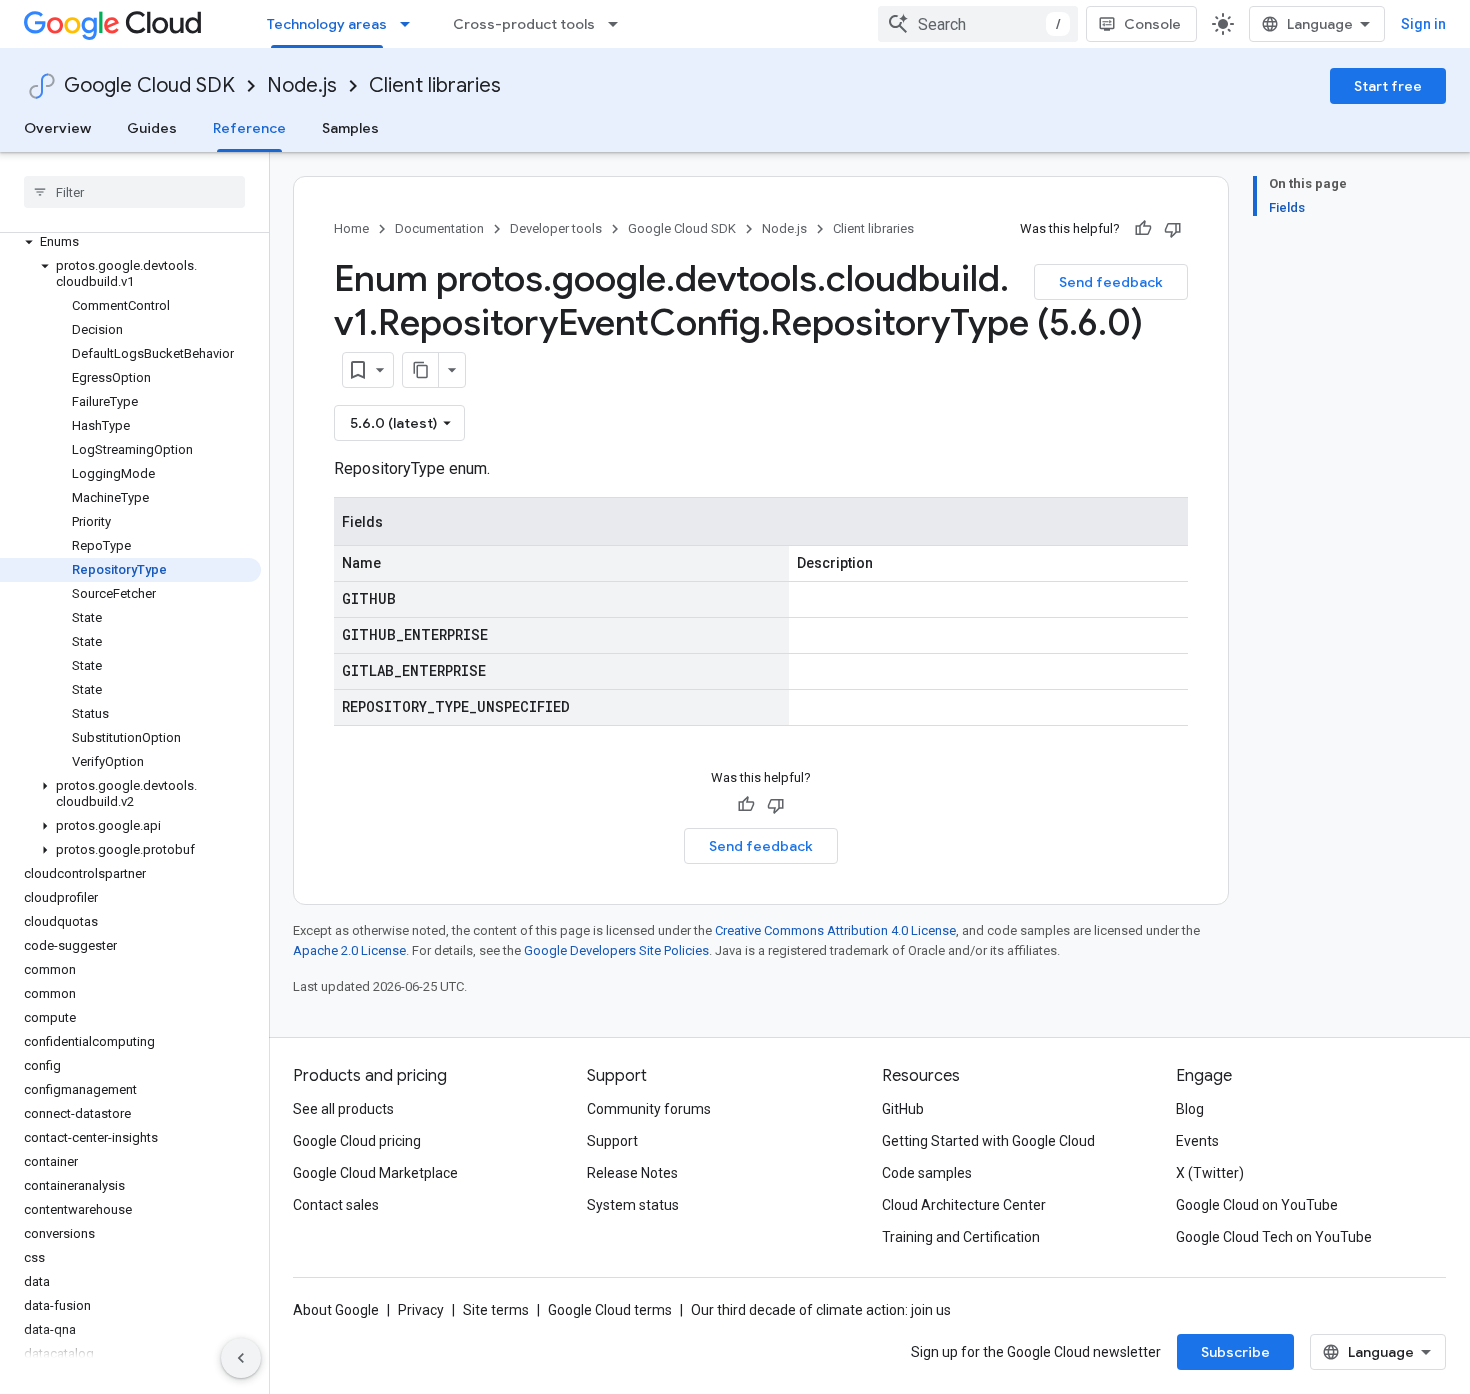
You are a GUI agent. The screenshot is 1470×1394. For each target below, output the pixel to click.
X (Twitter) (1210, 1173)
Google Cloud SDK (149, 85)
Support (612, 1141)
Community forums (649, 1109)
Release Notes (632, 1173)
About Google (336, 1310)
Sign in (1423, 24)
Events (1197, 1141)
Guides (152, 128)
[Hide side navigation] (241, 1358)
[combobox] (978, 24)
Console (1152, 24)
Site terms (496, 1310)
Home (351, 228)
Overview (57, 128)
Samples (350, 128)
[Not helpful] (1173, 229)
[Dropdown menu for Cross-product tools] (619, 24)
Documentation (439, 228)
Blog (1190, 1109)
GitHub (903, 1109)
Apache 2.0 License (349, 950)
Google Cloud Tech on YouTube (1274, 1237)
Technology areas (327, 24)
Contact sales (336, 1205)
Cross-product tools (524, 24)
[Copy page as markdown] (421, 370)
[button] (130, 242)
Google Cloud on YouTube (1257, 1205)
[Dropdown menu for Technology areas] (411, 24)
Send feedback (1111, 282)
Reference (249, 128)
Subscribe (1235, 1352)
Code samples (927, 1173)
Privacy (421, 1310)
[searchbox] (134, 192)
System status (633, 1205)
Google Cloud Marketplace (375, 1173)
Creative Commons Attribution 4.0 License (835, 930)
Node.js (302, 85)
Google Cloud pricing (357, 1141)
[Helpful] (1143, 229)
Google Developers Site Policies (616, 950)
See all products (343, 1109)
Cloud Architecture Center (964, 1205)
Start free (1388, 86)
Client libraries (435, 85)
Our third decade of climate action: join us (821, 1310)
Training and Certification (961, 1237)
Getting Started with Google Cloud (988, 1141)
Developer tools (556, 228)
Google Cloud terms (610, 1310)
